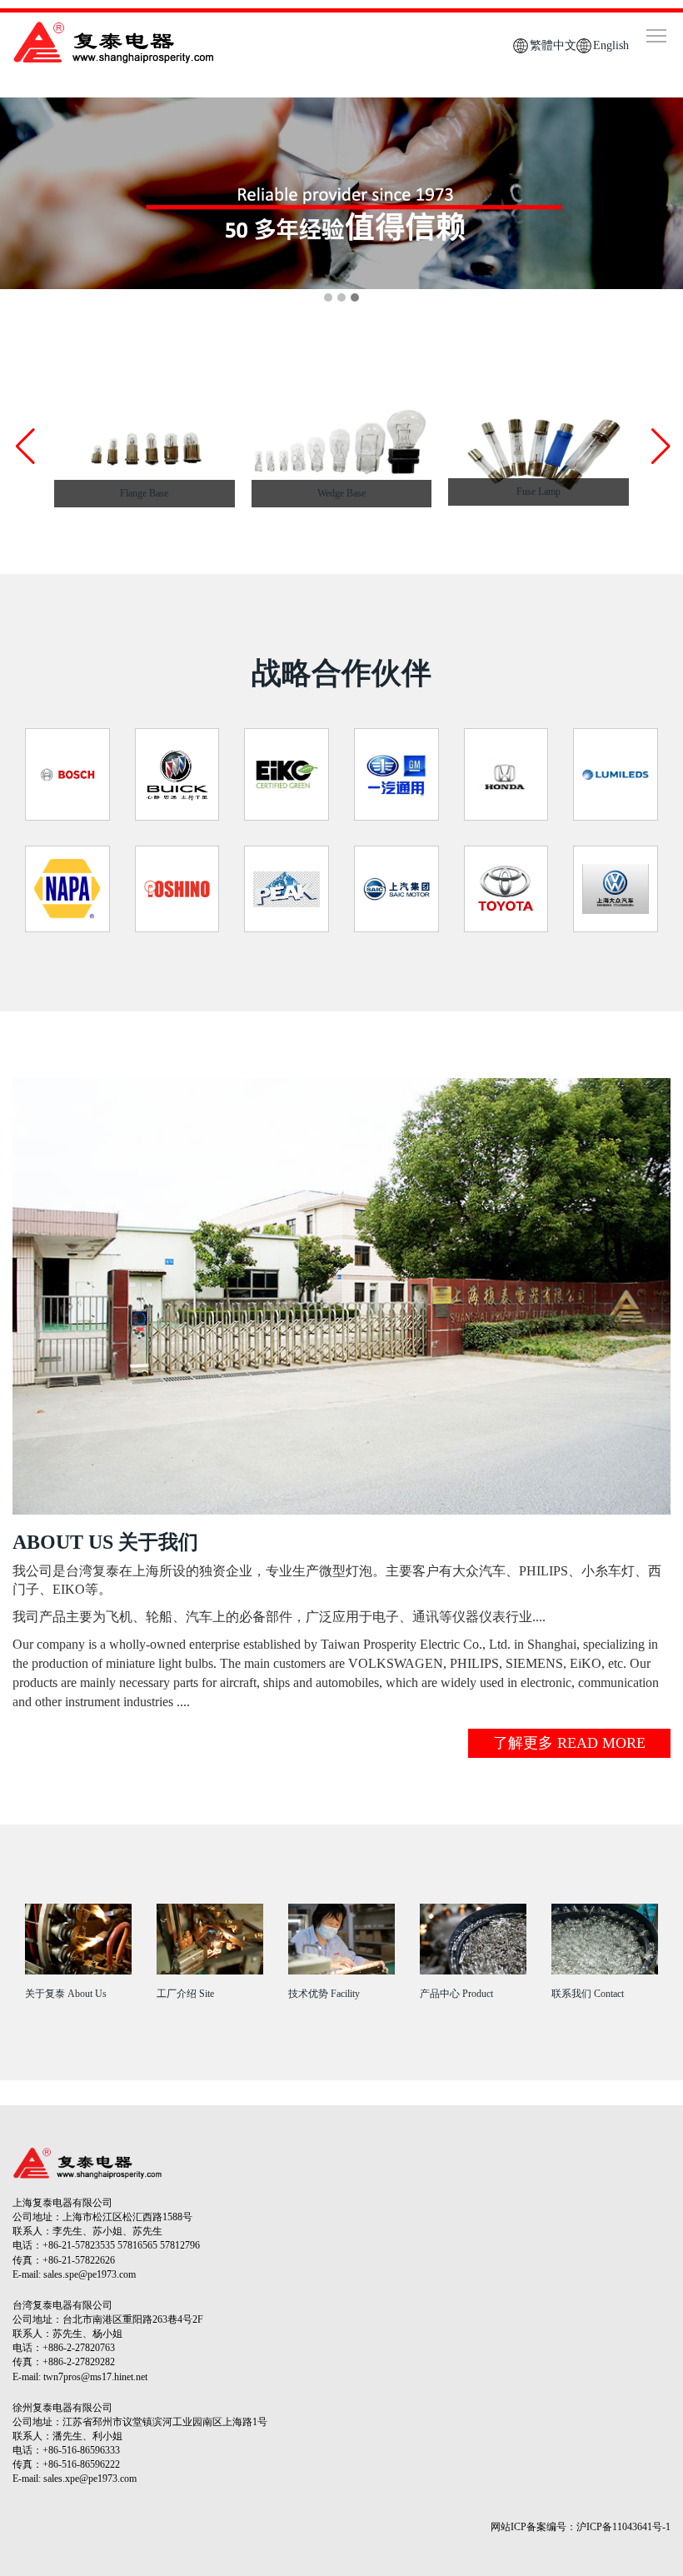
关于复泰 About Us (66, 1994)
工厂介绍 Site (185, 1994)
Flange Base (144, 493)
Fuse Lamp (538, 492)
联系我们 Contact (588, 1994)
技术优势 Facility (324, 1994)
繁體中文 (553, 45)
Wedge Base (341, 493)
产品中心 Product (456, 1994)
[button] (659, 447)
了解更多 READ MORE (569, 1743)
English (611, 45)
